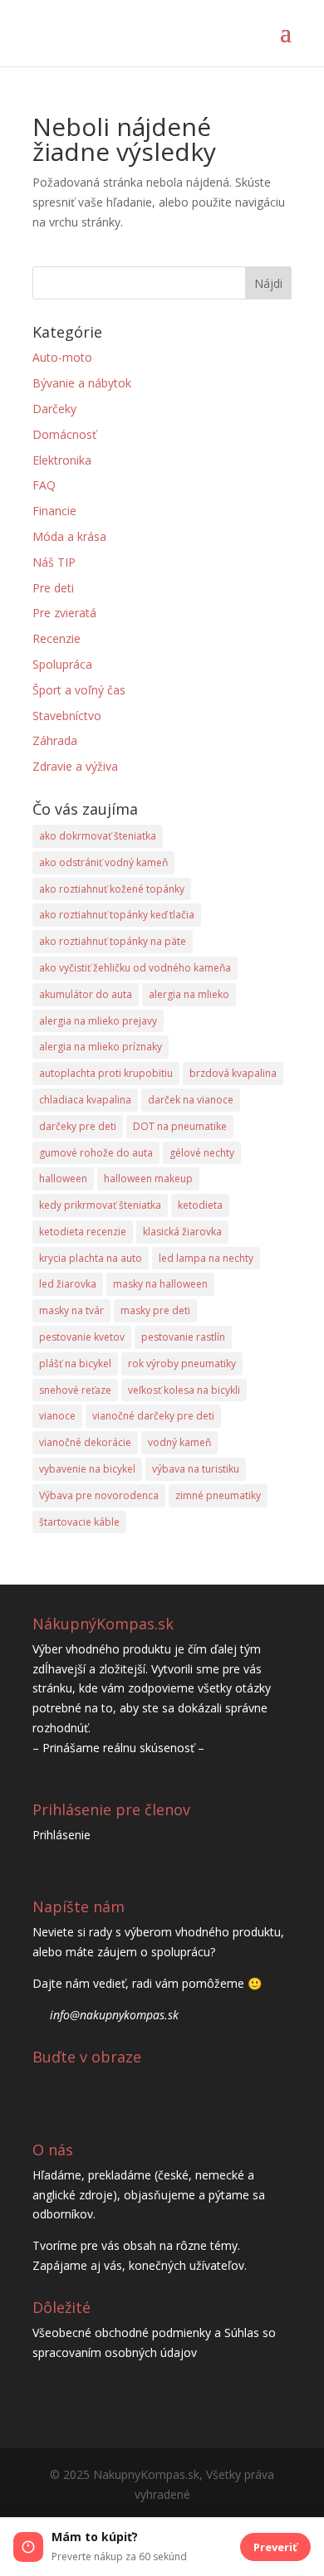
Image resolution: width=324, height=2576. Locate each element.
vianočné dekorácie (85, 1442)
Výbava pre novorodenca (99, 1495)
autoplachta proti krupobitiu (106, 1073)
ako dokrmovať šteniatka (98, 836)
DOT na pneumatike (180, 1126)
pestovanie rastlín (183, 1337)
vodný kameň (179, 1442)
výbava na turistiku (196, 1469)
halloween (63, 1178)
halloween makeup (148, 1178)
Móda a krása (69, 536)
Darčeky (54, 409)
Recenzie (56, 638)
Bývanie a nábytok (82, 383)
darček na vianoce (191, 1100)
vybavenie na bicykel (87, 1469)
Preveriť (275, 2547)
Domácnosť (64, 434)
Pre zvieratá (64, 613)
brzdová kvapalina (233, 1073)
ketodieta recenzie (83, 1232)
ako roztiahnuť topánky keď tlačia (117, 915)
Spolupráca (62, 664)
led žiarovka (68, 1284)
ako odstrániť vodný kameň (103, 862)
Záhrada (55, 740)
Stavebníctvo (67, 716)
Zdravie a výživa (75, 766)
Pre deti (53, 588)
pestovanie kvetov (82, 1337)
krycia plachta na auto (91, 1258)
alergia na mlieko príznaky (101, 1047)
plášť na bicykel (75, 1363)
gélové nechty (202, 1153)
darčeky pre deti (78, 1126)
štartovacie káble (79, 1522)
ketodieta (200, 1205)
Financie (54, 511)
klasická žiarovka (182, 1232)
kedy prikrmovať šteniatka (100, 1205)
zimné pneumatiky (218, 1495)
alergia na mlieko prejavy (98, 1021)
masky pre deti (155, 1310)
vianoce (57, 1416)
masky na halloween (160, 1284)
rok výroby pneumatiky (182, 1363)
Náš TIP (54, 562)
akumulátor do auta (86, 994)
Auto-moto (62, 357)
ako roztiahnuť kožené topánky (112, 889)
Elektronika (62, 460)
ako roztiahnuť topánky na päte (113, 941)
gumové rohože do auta (96, 1153)
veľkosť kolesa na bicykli (184, 1390)
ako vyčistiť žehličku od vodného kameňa (135, 968)
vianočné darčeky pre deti (153, 1416)
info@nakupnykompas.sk (114, 2015)
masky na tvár (71, 1310)
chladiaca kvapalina (85, 1100)
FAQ (44, 485)
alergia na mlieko (189, 994)
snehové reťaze (75, 1390)
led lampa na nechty (206, 1258)
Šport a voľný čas (79, 690)
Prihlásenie (61, 1835)
